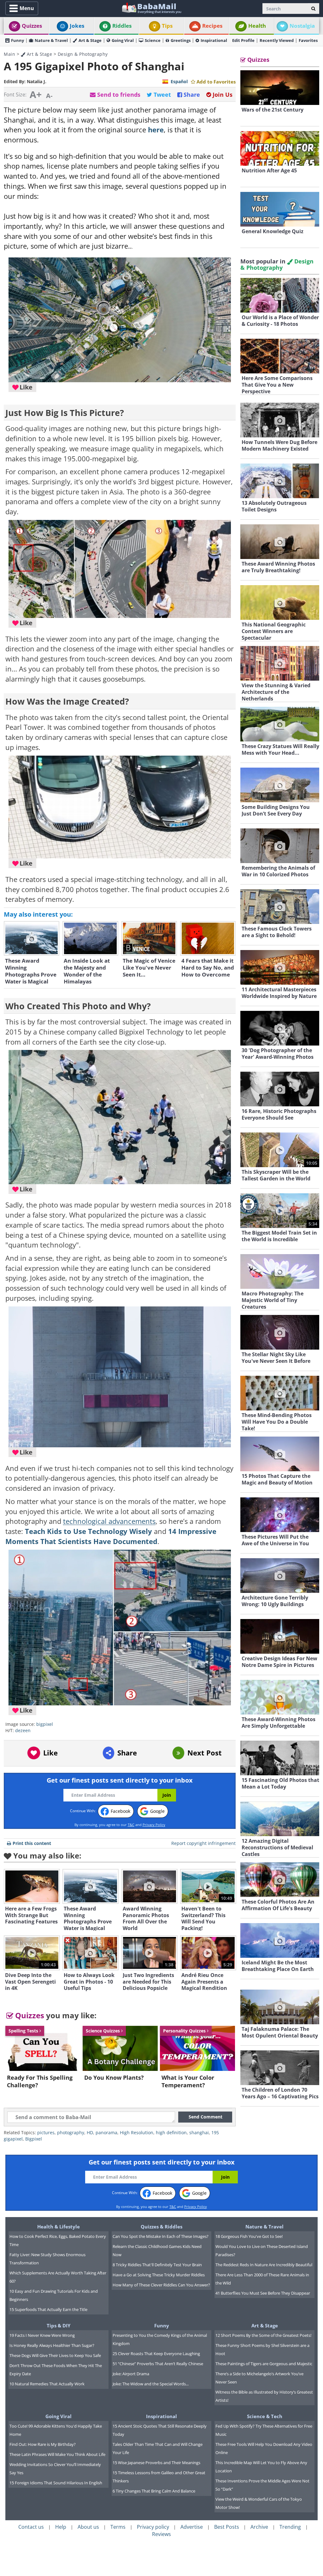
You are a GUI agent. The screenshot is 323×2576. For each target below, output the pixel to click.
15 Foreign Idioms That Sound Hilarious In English (56, 2483)
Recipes (212, 26)
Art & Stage (90, 40)
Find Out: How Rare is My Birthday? (43, 2444)
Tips (167, 26)
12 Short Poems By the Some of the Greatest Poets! (263, 2335)
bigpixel (45, 1724)
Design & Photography (83, 54)
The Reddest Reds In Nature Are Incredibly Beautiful (264, 2265)
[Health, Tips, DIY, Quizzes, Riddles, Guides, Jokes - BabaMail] (151, 8)
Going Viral (123, 40)
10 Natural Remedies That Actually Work (47, 2384)
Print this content (32, 1843)
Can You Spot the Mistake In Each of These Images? (161, 2236)
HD (90, 2132)
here (156, 130)
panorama (106, 2132)
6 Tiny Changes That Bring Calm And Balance (154, 2491)
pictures (46, 2132)
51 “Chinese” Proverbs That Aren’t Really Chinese (158, 2364)
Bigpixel (34, 2139)
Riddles (122, 26)
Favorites (308, 40)
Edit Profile (243, 40)
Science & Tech (265, 2416)
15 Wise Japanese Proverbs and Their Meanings (156, 2463)
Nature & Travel (51, 40)
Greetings (181, 40)
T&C (131, 1825)
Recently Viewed (277, 40)
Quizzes (32, 26)
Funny (18, 40)
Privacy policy (153, 2527)
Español (179, 81)
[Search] (313, 9)
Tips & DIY (59, 2325)
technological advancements (109, 1521)
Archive (259, 2527)
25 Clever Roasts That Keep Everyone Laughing (156, 2354)
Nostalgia (302, 26)
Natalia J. (37, 81)
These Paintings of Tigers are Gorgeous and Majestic (264, 2364)
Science (153, 40)
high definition (171, 2132)
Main (9, 54)
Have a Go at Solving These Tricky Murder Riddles (159, 2275)
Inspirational (214, 40)
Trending (290, 2527)
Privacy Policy (154, 1825)
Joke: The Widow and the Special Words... (151, 2384)
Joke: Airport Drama (131, 2374)
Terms (118, 2527)
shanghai (199, 2132)
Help (61, 2527)
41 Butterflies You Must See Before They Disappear (263, 2293)
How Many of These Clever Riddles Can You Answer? (161, 2285)
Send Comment (206, 2117)
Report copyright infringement (203, 1843)
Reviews (161, 2534)
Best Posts (227, 2527)
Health (257, 26)
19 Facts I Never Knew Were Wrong (42, 2335)
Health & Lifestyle (59, 2227)
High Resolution (137, 2132)
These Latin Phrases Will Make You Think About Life (57, 2454)
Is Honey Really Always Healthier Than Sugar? (52, 2345)
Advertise (192, 2527)
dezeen (23, 1730)
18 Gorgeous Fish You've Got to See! (249, 2236)
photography (71, 2132)
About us (88, 2527)
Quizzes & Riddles (161, 2227)
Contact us (31, 2527)
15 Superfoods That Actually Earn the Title (48, 2309)
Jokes (77, 26)
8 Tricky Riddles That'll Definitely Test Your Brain (157, 2265)
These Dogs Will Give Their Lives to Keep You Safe (55, 2355)
